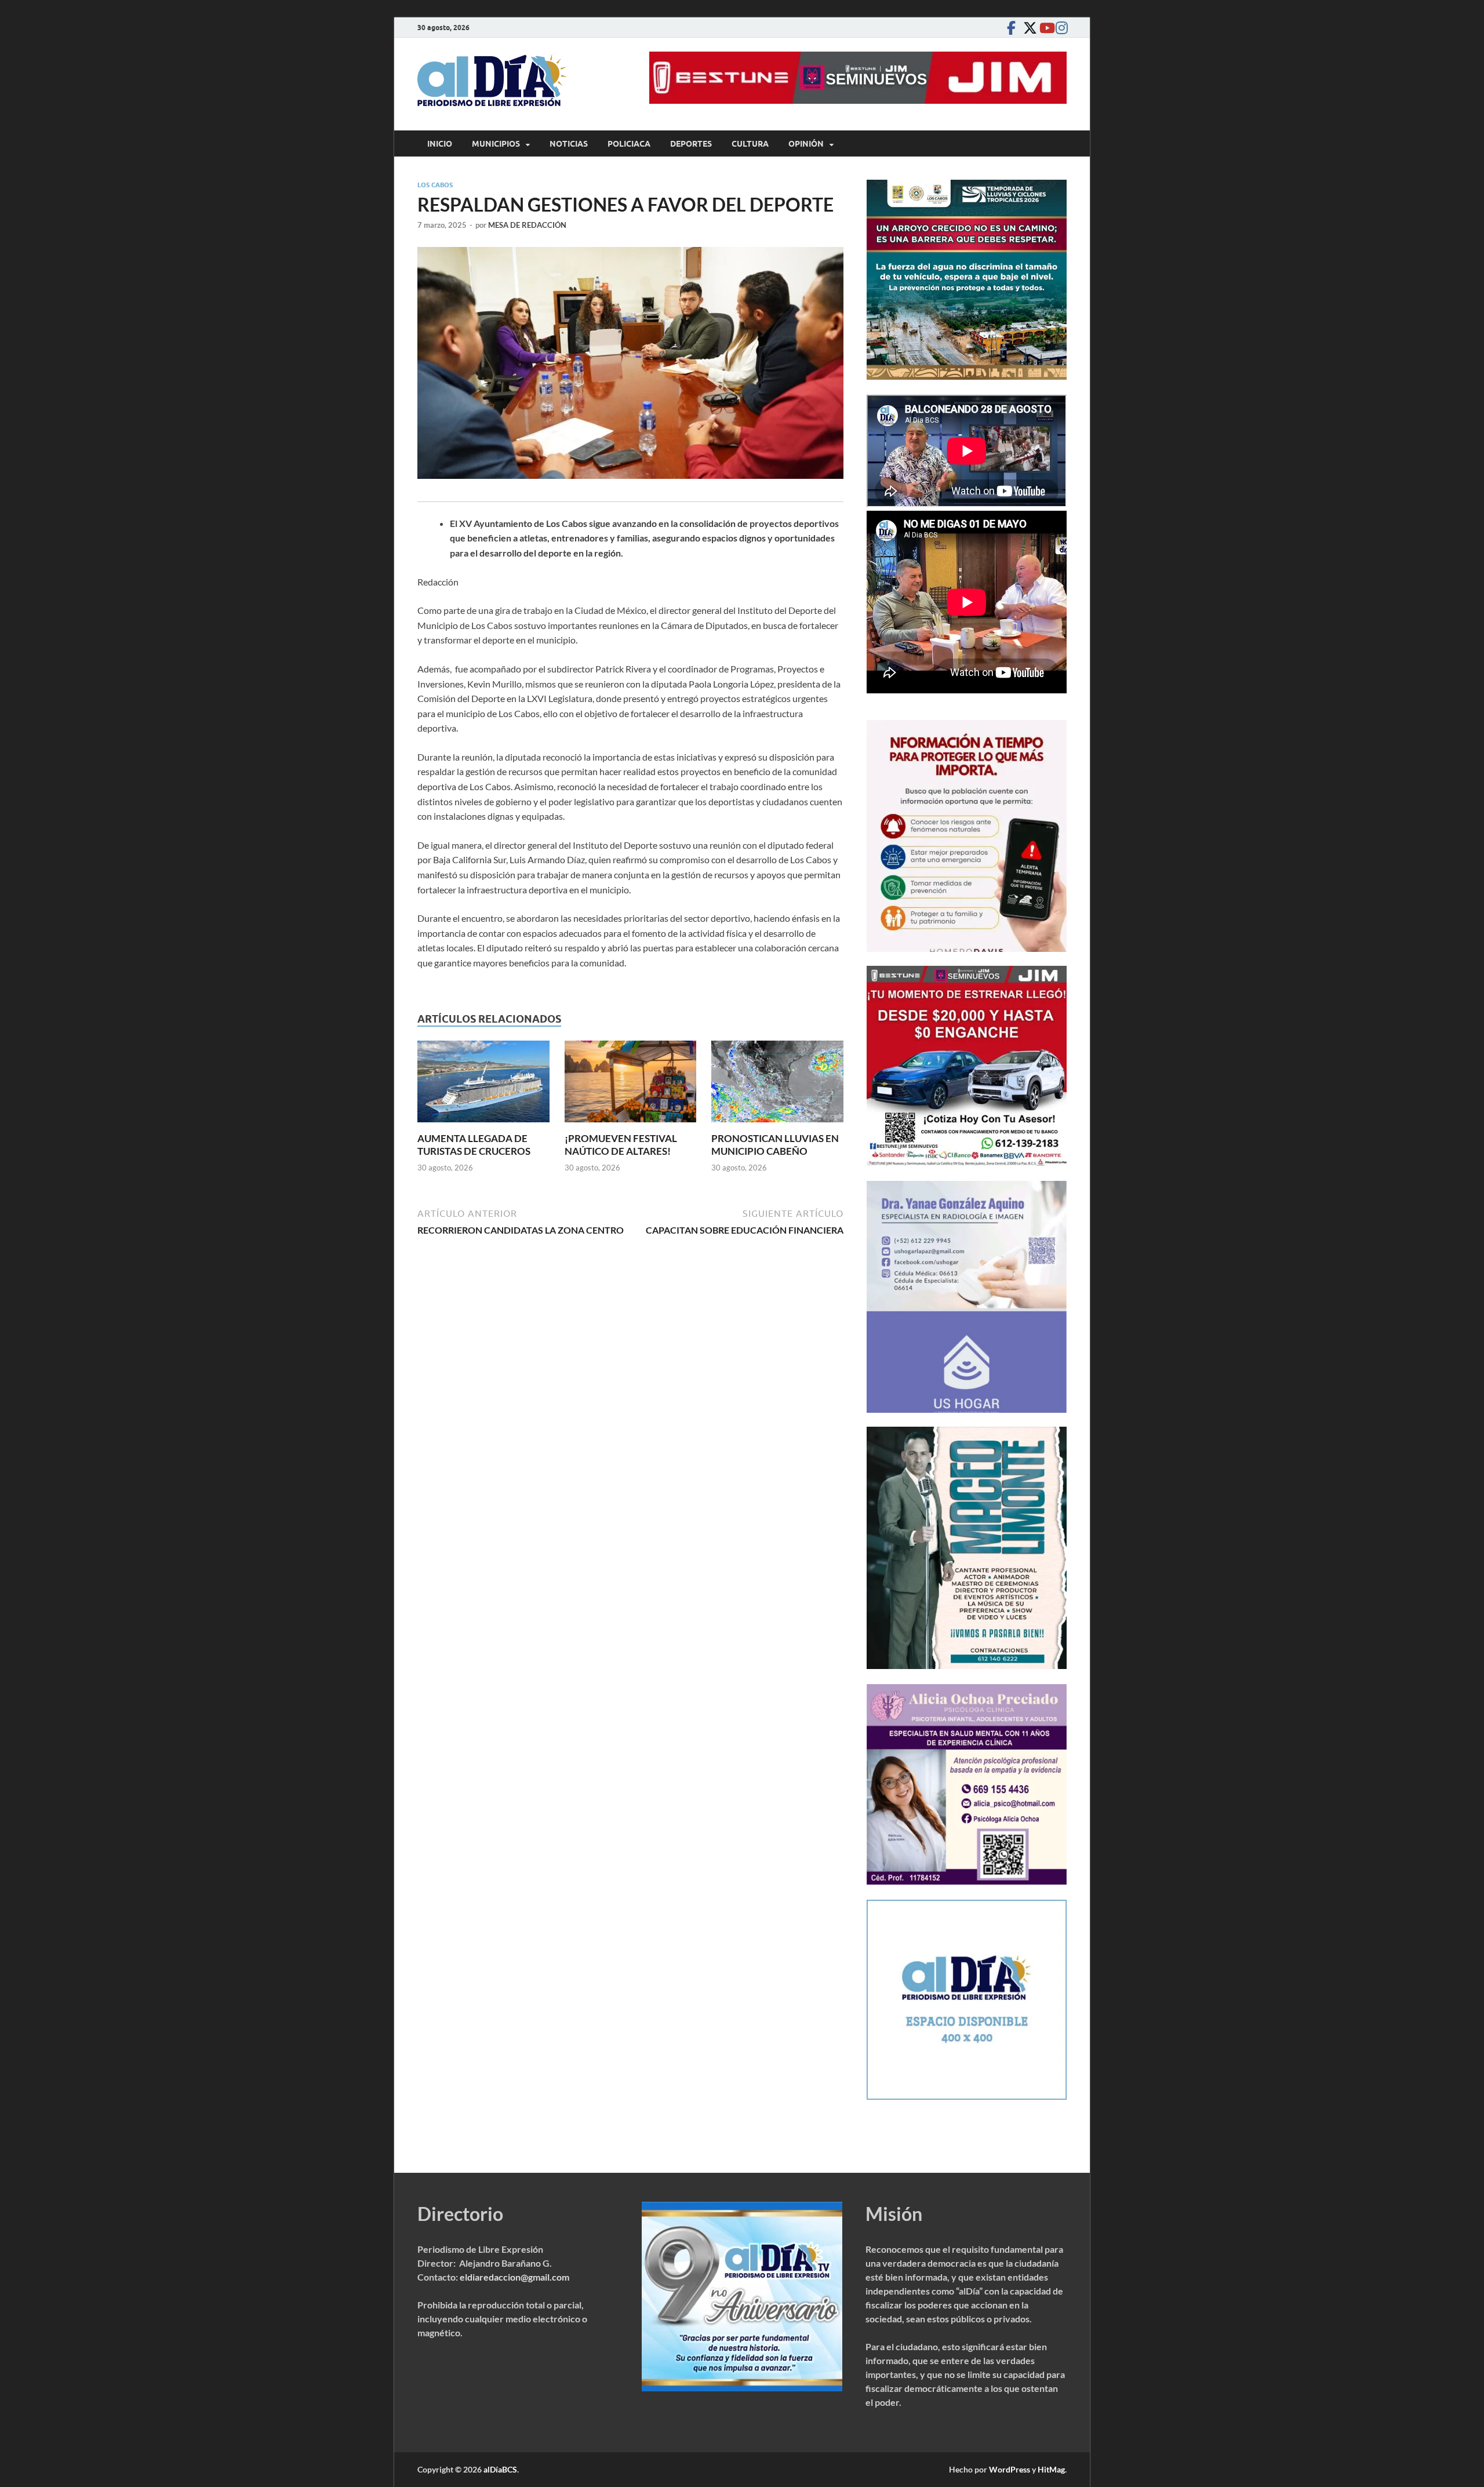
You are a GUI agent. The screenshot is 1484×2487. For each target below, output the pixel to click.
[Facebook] (1011, 28)
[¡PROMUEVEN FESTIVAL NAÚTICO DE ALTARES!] (631, 1085)
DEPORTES (691, 144)
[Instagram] (1060, 28)
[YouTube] (1043, 28)
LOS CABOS (435, 185)
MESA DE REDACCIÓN (527, 225)
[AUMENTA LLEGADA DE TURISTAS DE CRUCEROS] (483, 1085)
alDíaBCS (500, 2469)
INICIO (440, 144)
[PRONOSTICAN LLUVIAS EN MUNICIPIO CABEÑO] (777, 1085)
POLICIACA (629, 144)
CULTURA (750, 144)
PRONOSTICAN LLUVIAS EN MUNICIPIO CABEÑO (775, 1145)
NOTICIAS (569, 144)
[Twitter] (1027, 28)
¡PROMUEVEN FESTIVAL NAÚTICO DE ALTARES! (621, 1145)
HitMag (1051, 2469)
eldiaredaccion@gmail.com (514, 2277)
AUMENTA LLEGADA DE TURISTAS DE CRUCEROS (474, 1145)
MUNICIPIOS (496, 144)
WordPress (1010, 2469)
